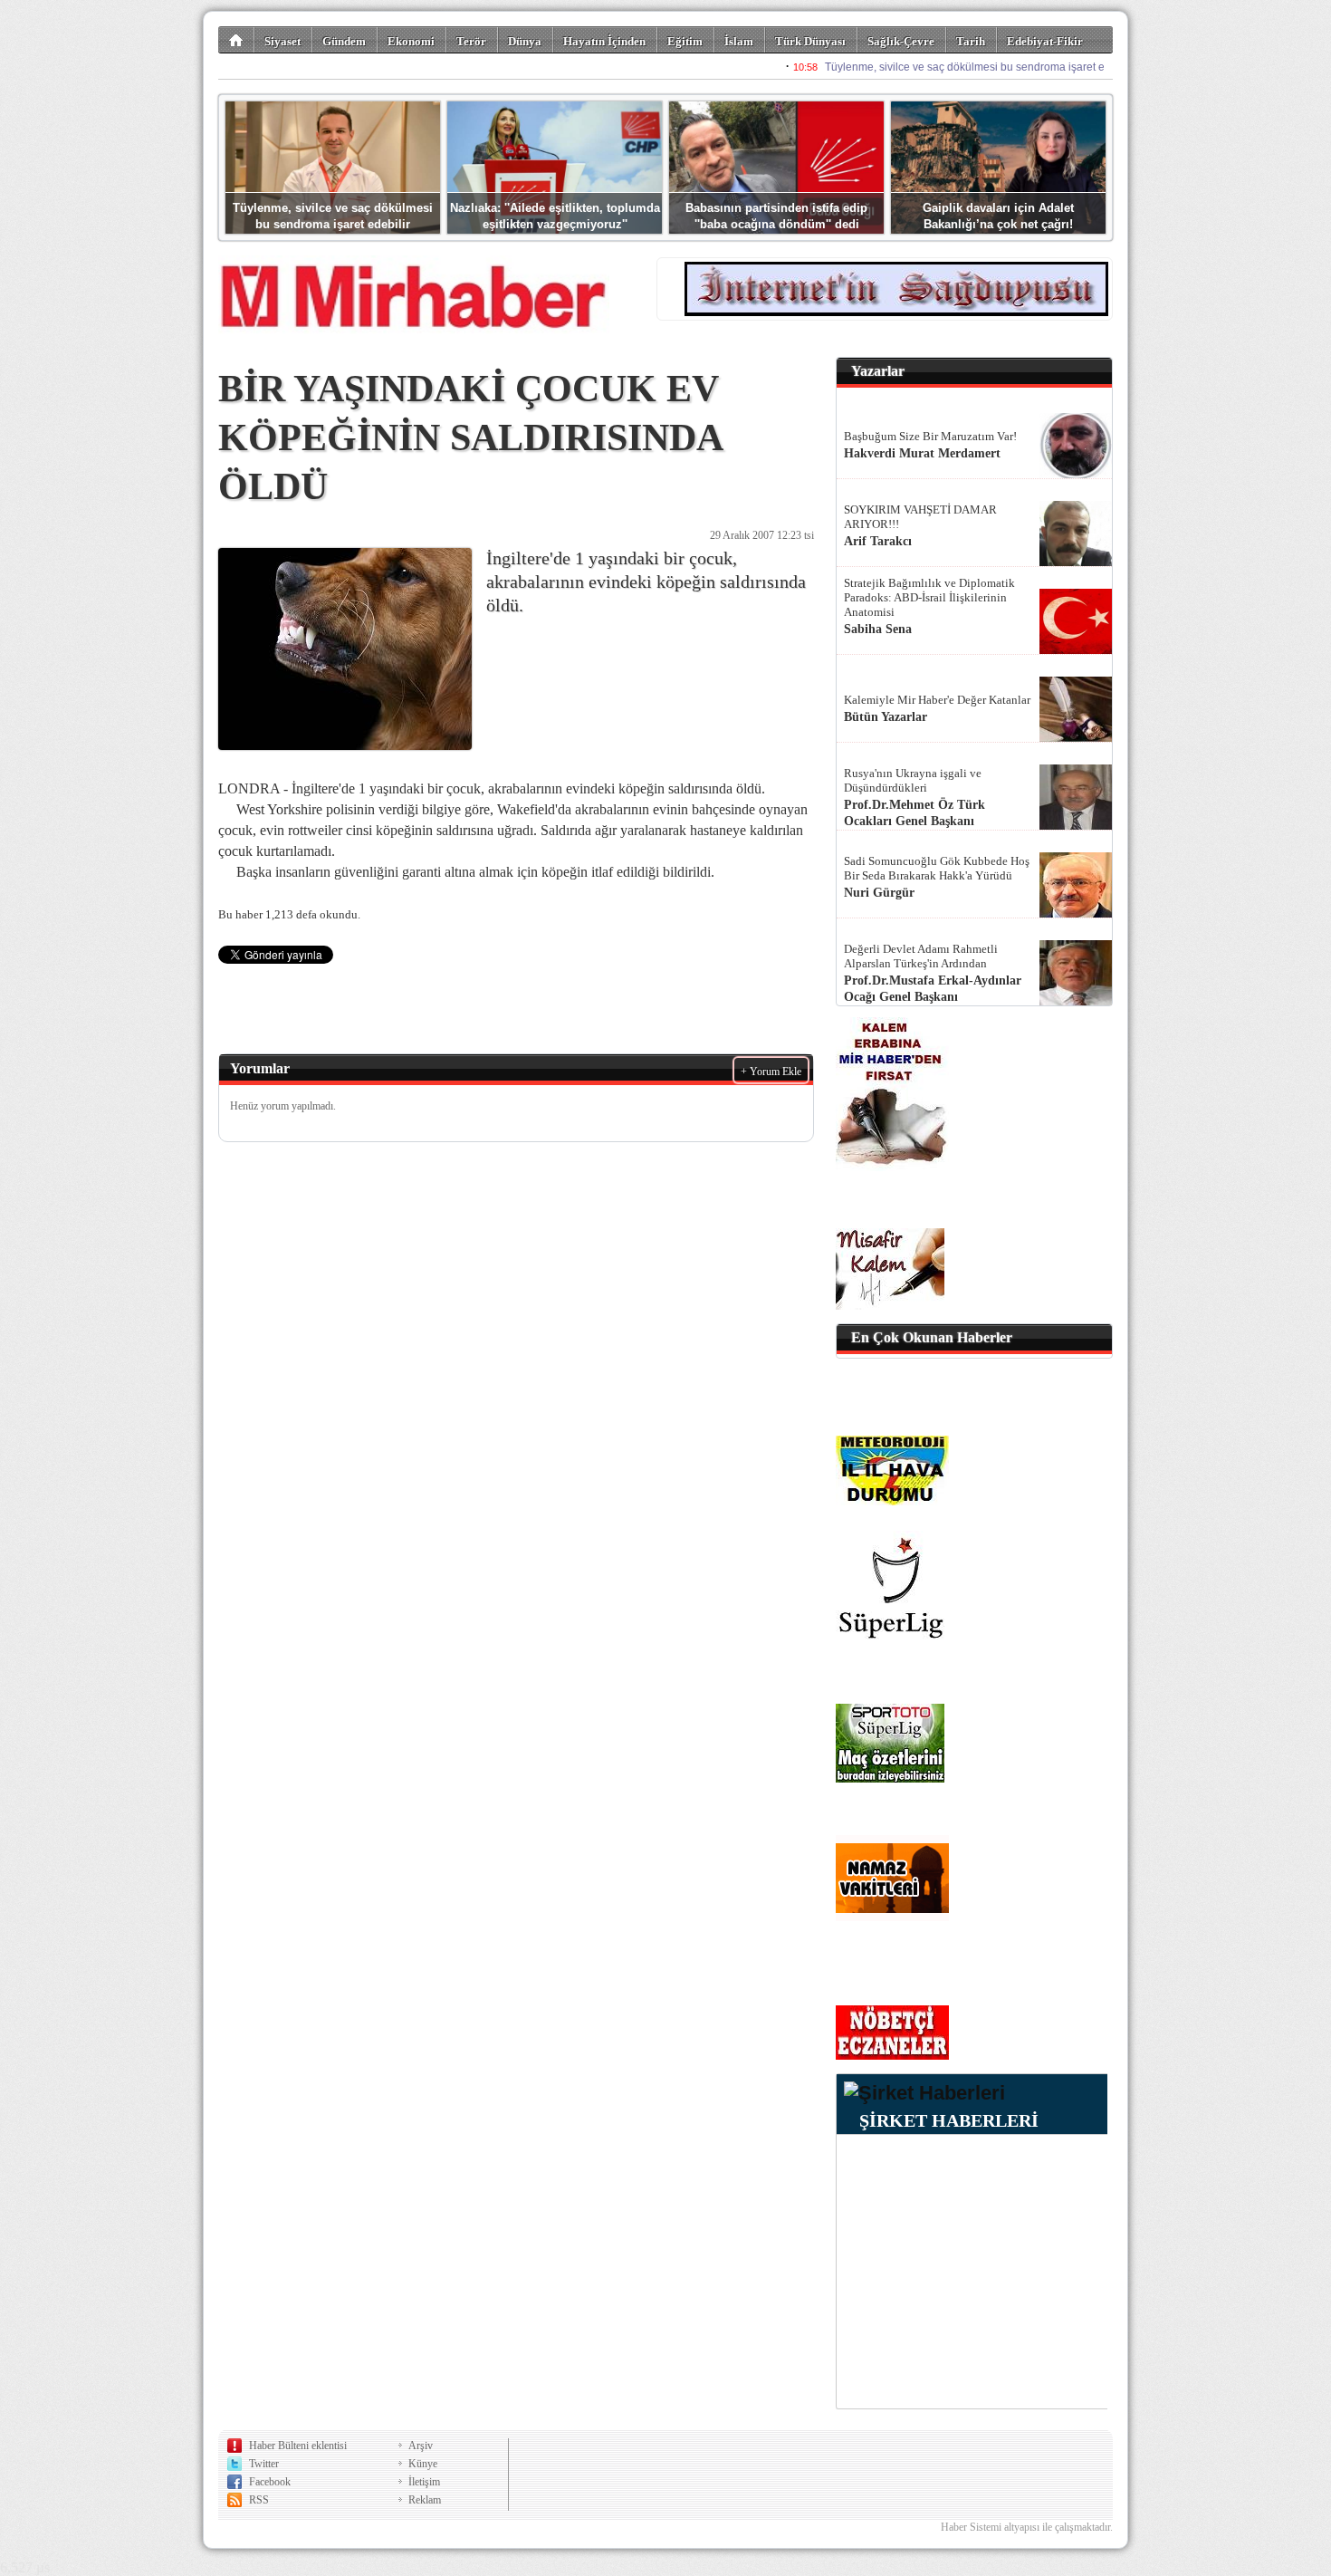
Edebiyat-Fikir (1045, 41)
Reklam (425, 2500)
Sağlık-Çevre (901, 41)
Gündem (344, 41)
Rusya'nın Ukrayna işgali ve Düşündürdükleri (913, 780)
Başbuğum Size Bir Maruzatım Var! (930, 436)
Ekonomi (411, 41)
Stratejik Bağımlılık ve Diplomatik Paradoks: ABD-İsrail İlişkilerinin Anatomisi (929, 597)
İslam (739, 41)
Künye (423, 2464)
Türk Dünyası (810, 41)
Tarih (971, 41)
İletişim (424, 2482)
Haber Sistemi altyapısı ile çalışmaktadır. (1027, 2527)
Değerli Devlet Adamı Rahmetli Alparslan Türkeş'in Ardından (921, 956)
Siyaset (282, 41)
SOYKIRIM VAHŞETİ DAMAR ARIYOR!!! (920, 517)
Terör (471, 41)
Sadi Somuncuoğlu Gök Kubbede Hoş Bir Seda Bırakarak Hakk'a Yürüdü (937, 868)
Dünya (525, 41)
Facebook (270, 2482)
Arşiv (421, 2446)
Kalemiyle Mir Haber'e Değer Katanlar (937, 700)
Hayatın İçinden (604, 41)
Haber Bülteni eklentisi (298, 2446)
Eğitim (685, 41)
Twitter (264, 2464)
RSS (259, 2500)
